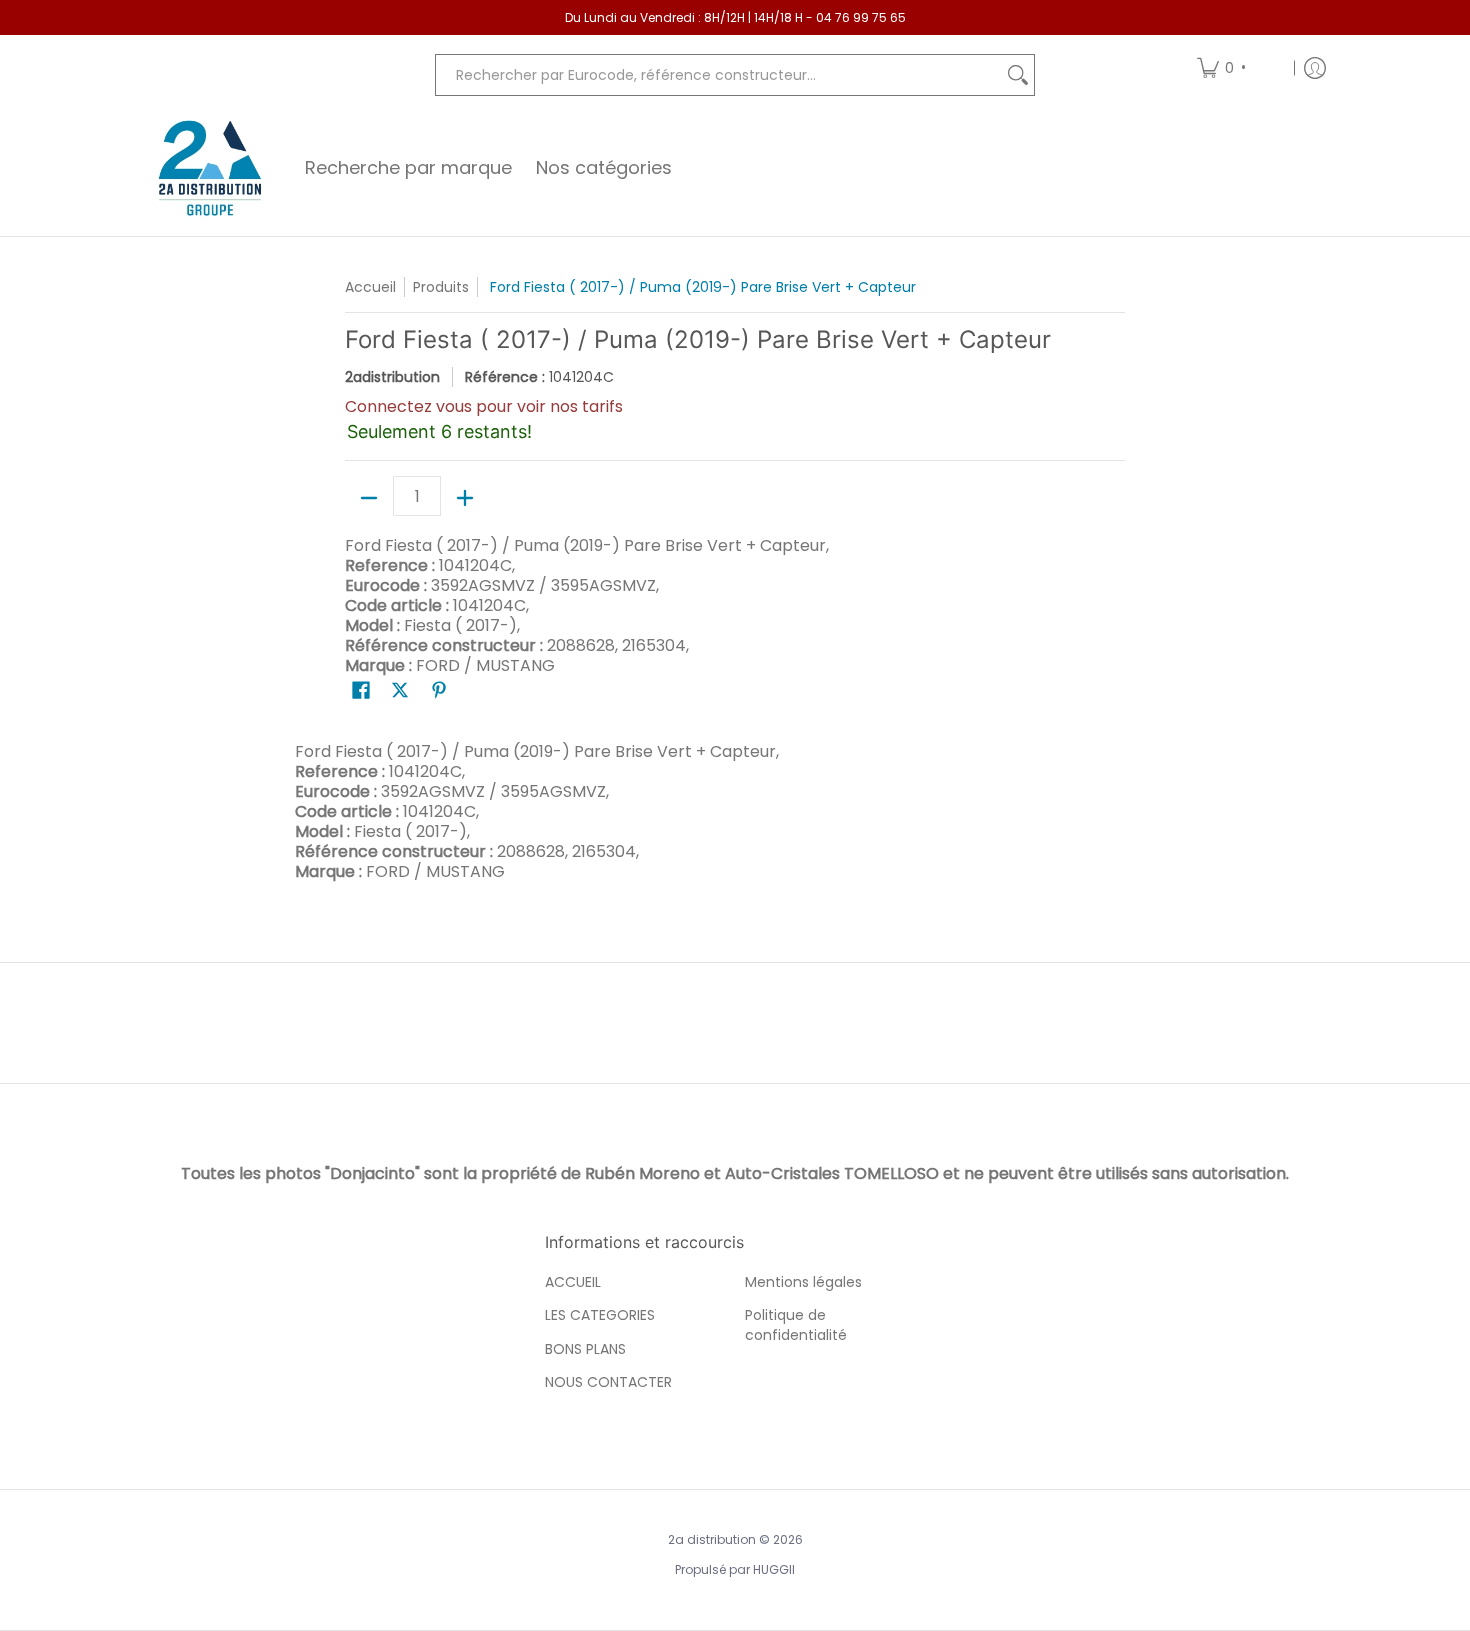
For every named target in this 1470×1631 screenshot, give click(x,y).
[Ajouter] (465, 498)
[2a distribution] (210, 168)
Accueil (370, 287)
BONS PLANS (585, 1349)
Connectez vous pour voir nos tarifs (484, 406)
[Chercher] (1018, 75)
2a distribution (712, 1539)
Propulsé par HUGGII (735, 1569)
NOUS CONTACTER (608, 1382)
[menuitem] (1238, 67)
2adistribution (392, 377)
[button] (361, 690)
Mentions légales (803, 1282)
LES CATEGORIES (600, 1315)
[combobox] (719, 75)
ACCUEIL (573, 1282)
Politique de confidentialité (796, 1325)
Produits (441, 287)
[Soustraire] (369, 498)
